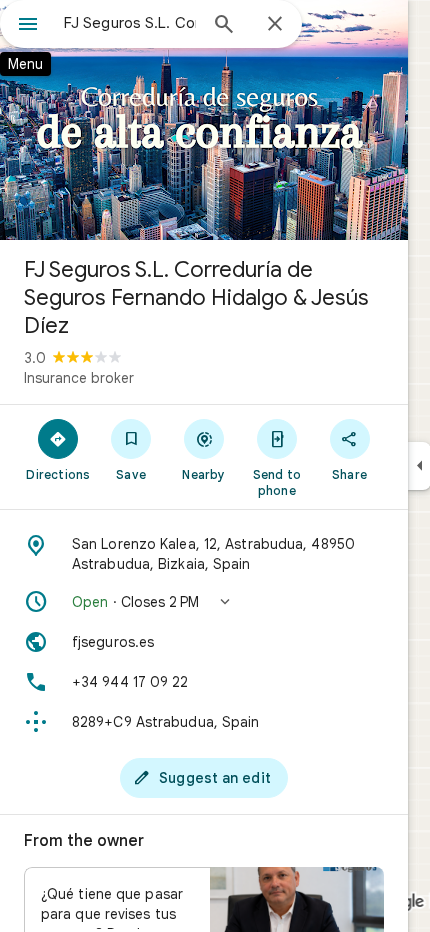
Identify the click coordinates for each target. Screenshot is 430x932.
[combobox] (130, 23)
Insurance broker (79, 378)
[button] (204, 602)
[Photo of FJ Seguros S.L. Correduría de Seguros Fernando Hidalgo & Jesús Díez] (204, 120)
